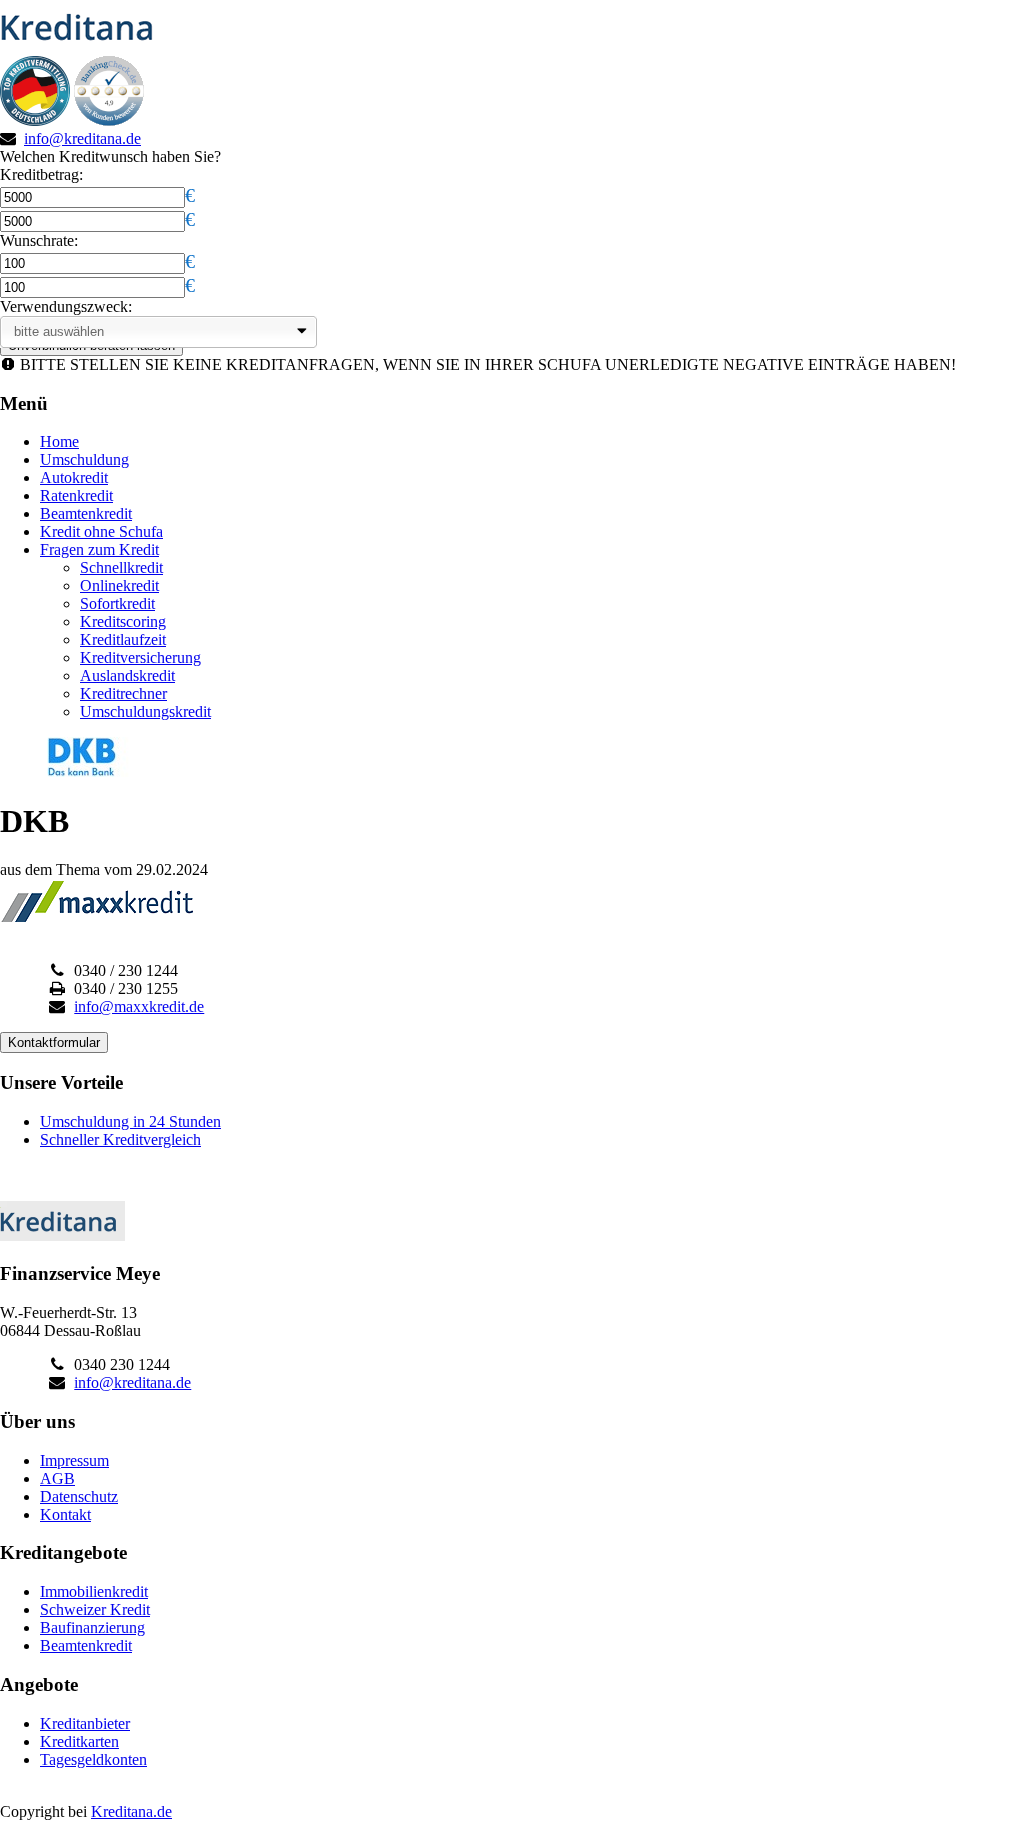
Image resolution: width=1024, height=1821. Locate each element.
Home (59, 441)
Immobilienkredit (94, 1591)
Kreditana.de (131, 1811)
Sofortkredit (117, 603)
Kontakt (65, 1514)
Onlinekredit (119, 585)
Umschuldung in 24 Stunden (130, 1121)
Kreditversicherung (140, 657)
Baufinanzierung (92, 1627)
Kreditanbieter (85, 1723)
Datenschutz (79, 1496)
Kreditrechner (123, 693)
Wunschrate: (39, 240)
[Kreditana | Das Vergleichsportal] (83, 46)
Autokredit (74, 477)
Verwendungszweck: (66, 306)
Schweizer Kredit (95, 1609)
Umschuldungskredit (145, 711)
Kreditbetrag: (41, 174)
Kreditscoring (123, 621)
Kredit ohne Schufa (101, 531)
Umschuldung (84, 459)
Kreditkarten (79, 1741)
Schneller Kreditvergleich (120, 1139)
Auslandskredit (127, 675)
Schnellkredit (121, 567)
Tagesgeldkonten (93, 1759)
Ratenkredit (76, 495)
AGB (57, 1478)
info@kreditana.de (82, 138)
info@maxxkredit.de (139, 1006)
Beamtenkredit (86, 513)
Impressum (74, 1460)
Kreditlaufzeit (123, 639)
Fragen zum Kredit (99, 549)
